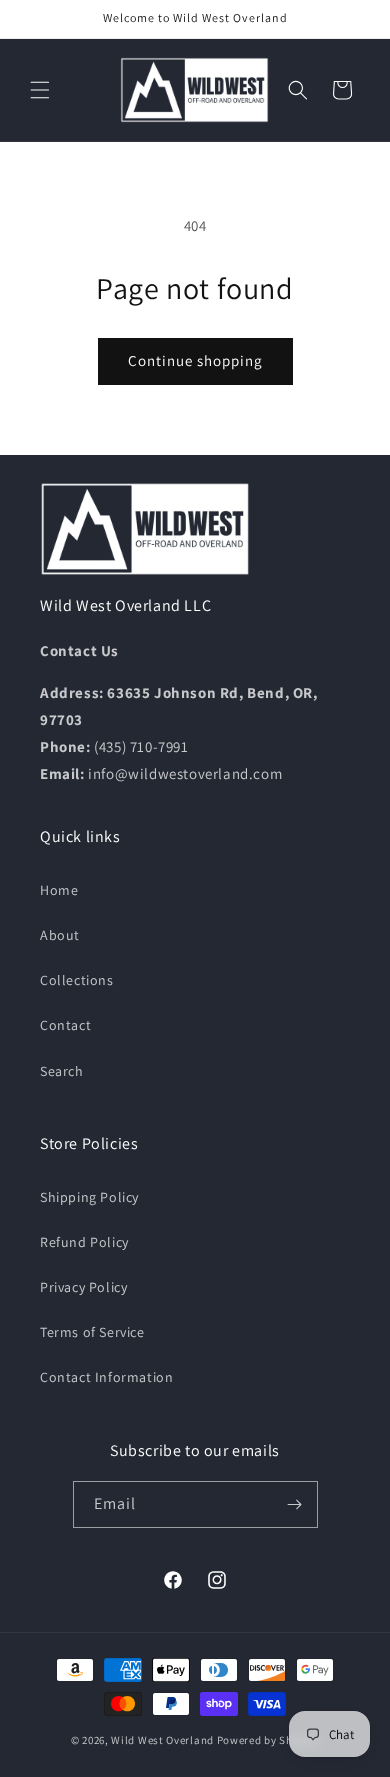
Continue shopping (195, 360)
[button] (40, 90)
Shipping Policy (89, 1197)
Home (59, 890)
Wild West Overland (162, 1740)
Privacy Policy (83, 1287)
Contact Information (106, 1377)
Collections (77, 980)
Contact (65, 1025)
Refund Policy (84, 1242)
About (60, 935)
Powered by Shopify (268, 1740)
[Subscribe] (295, 1504)
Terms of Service (92, 1332)
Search (62, 1071)
